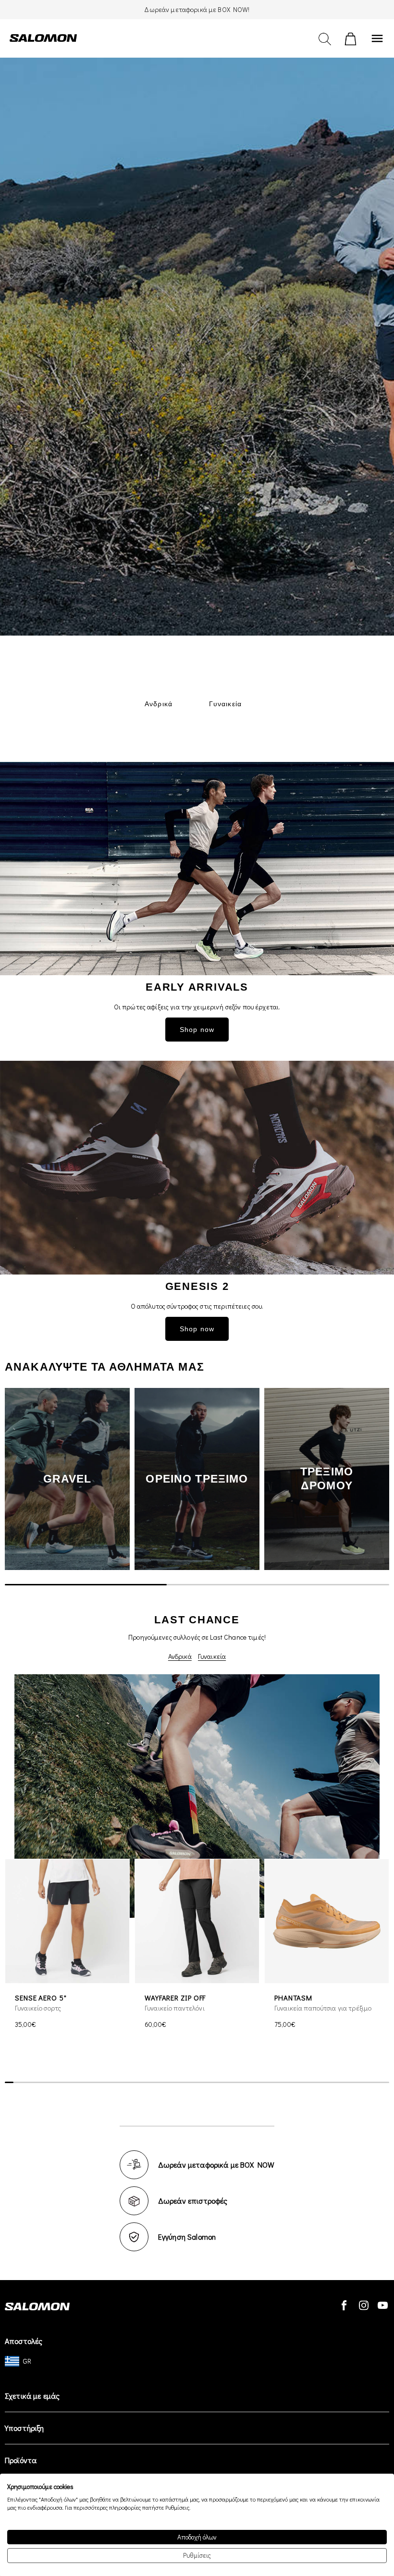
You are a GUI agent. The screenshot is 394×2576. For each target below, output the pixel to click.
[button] (375, 1479)
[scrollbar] (197, 1584)
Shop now (197, 1030)
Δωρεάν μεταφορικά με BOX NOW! (197, 9)
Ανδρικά (180, 1656)
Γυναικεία (212, 1656)
